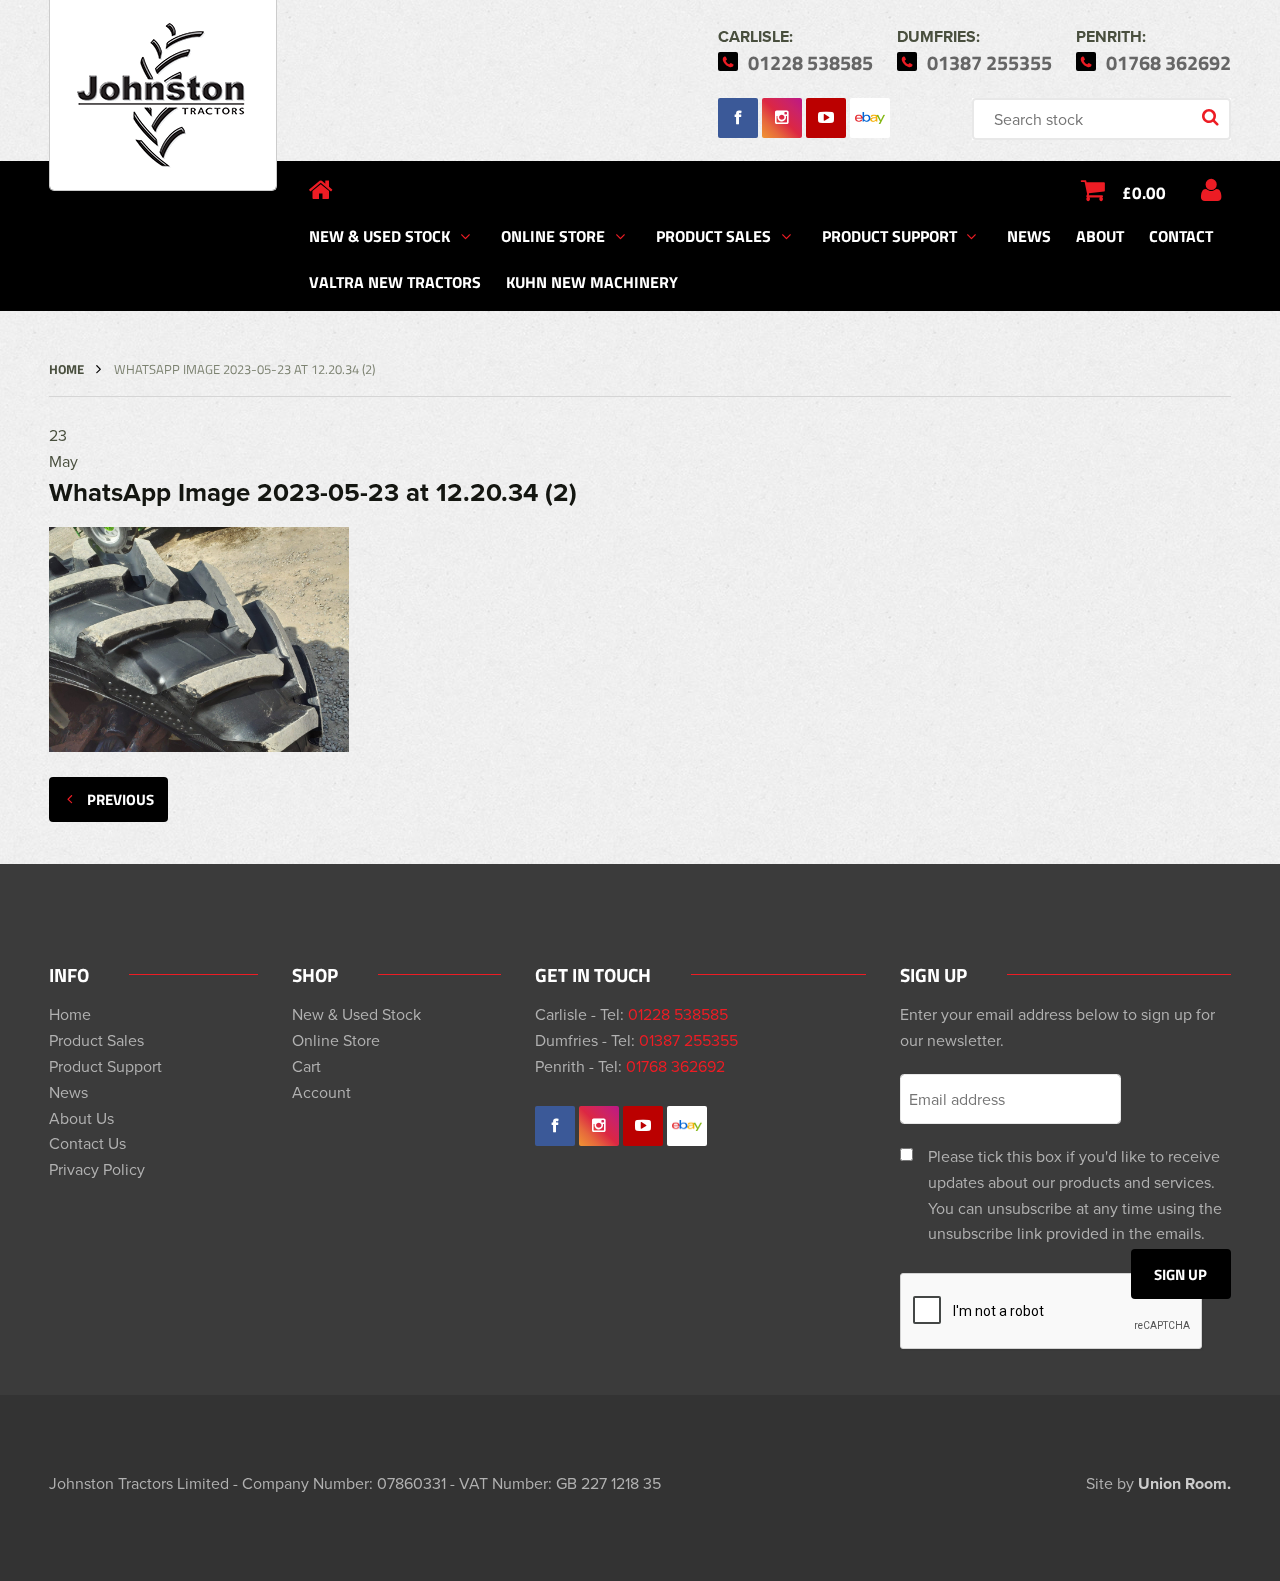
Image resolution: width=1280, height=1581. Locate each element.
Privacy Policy (97, 1169)
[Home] (321, 190)
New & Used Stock (379, 235)
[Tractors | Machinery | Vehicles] (163, 95)
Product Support (889, 235)
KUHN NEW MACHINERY (592, 281)
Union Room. (1184, 1483)
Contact (1181, 235)
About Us (81, 1118)
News (1029, 235)
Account (321, 1092)
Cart (306, 1066)
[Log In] (1211, 190)
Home (66, 369)
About (1100, 235)
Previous (120, 799)
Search (1212, 119)
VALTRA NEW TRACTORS (395, 281)
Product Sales (713, 235)
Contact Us (87, 1143)
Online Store (553, 235)
